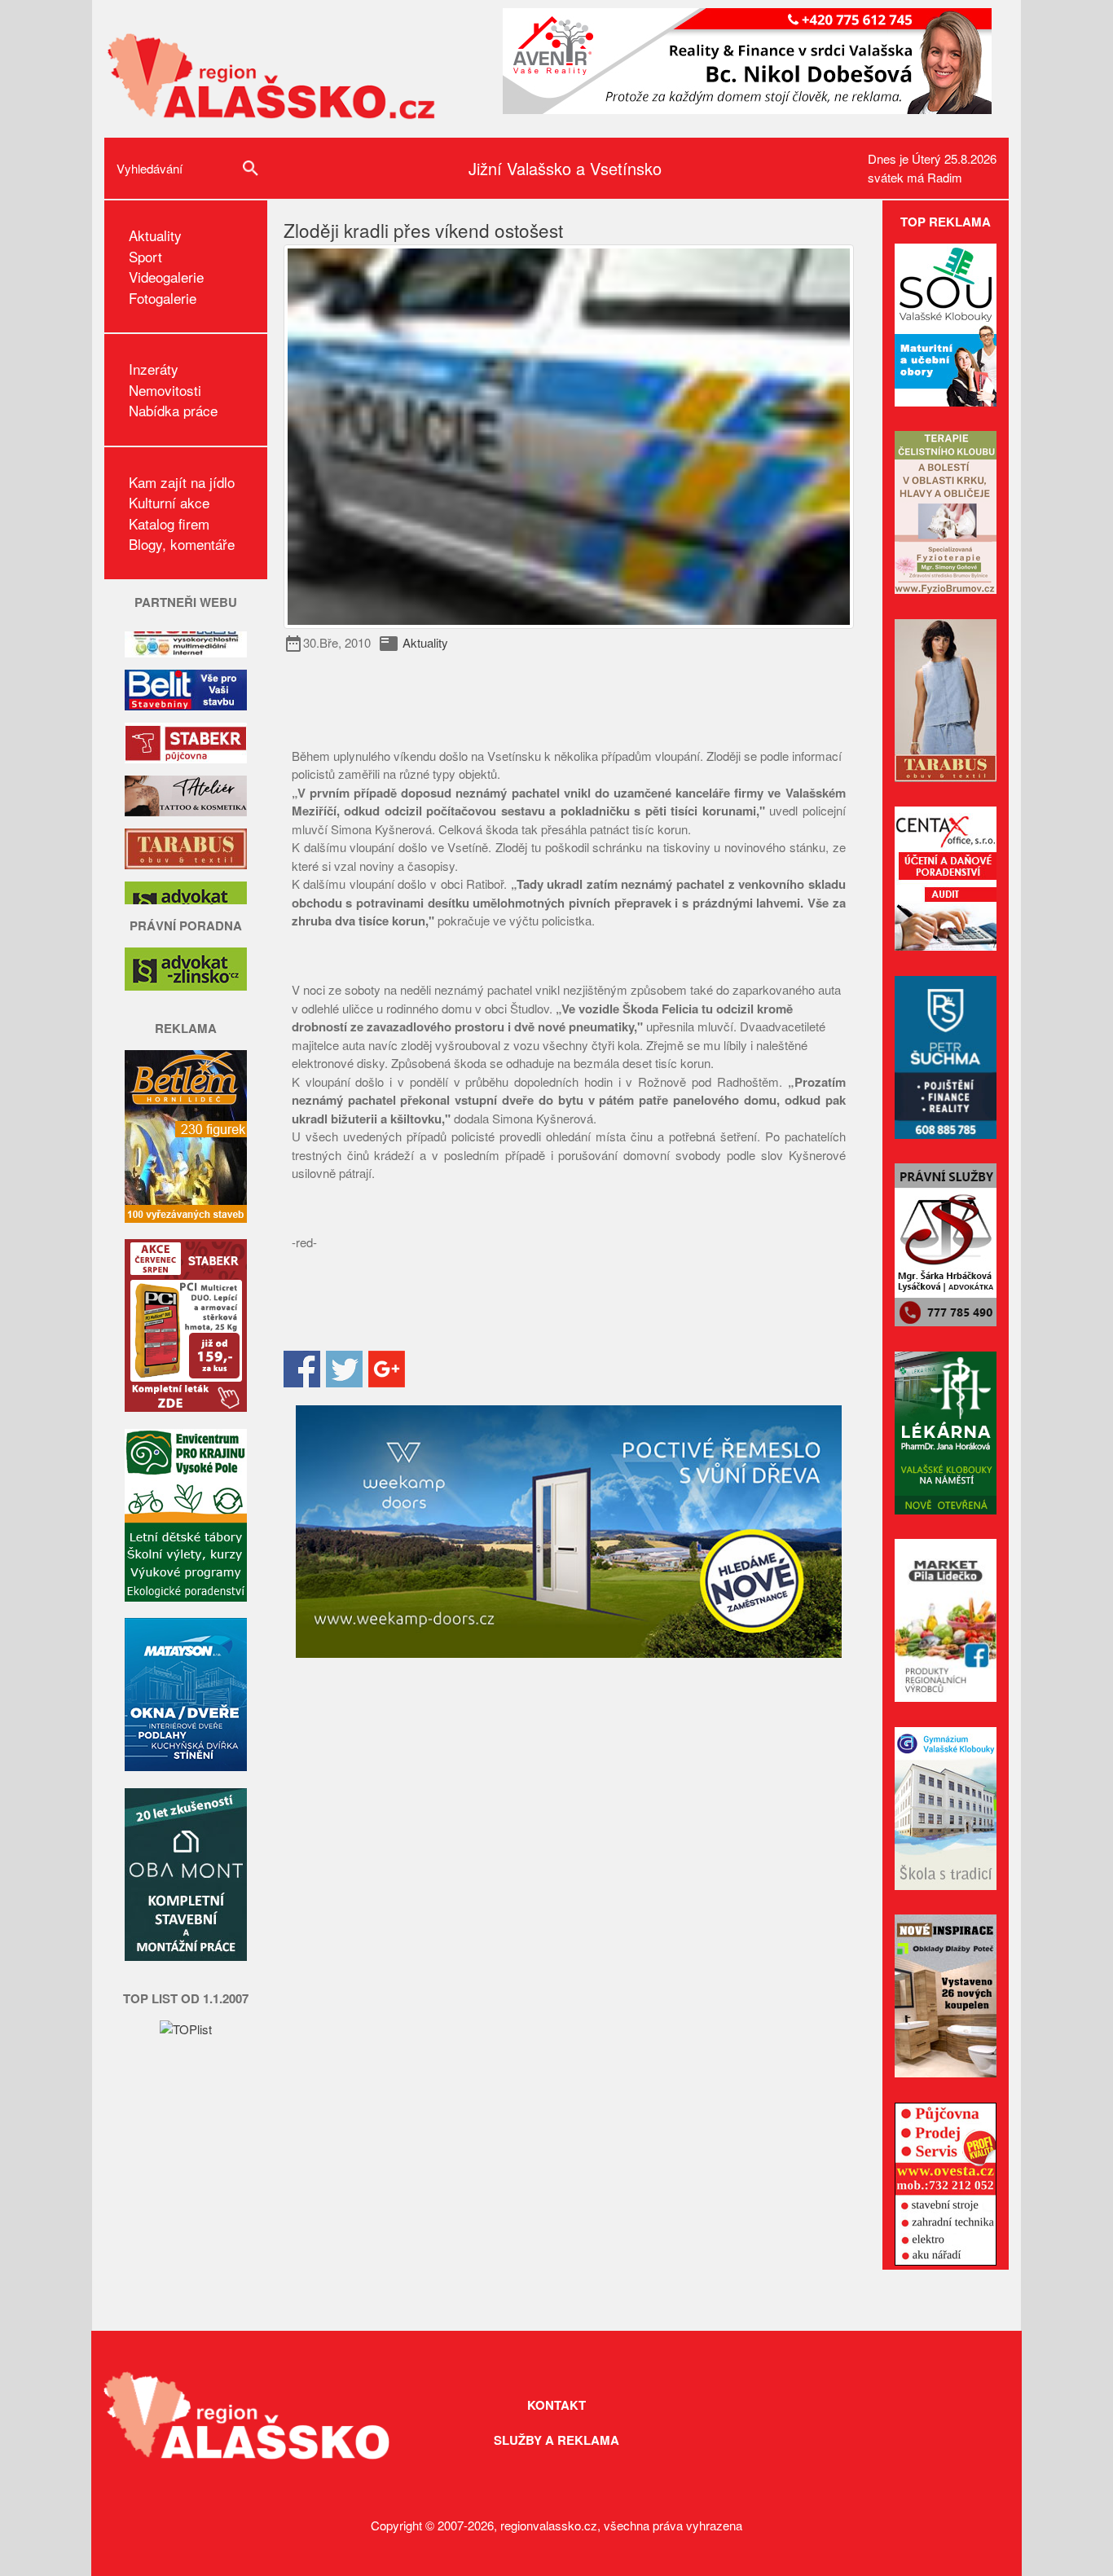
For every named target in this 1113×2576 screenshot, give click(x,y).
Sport (145, 256)
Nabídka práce (173, 410)
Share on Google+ (387, 1369)
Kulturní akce (169, 502)
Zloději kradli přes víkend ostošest (423, 230)
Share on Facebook (302, 1369)
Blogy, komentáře (182, 544)
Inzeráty (154, 369)
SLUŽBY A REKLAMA (556, 2440)
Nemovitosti (165, 390)
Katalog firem (169, 523)
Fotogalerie (163, 298)
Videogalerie (166, 277)
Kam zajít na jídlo (182, 482)
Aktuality (155, 235)
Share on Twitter (344, 1369)
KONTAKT (556, 2405)
